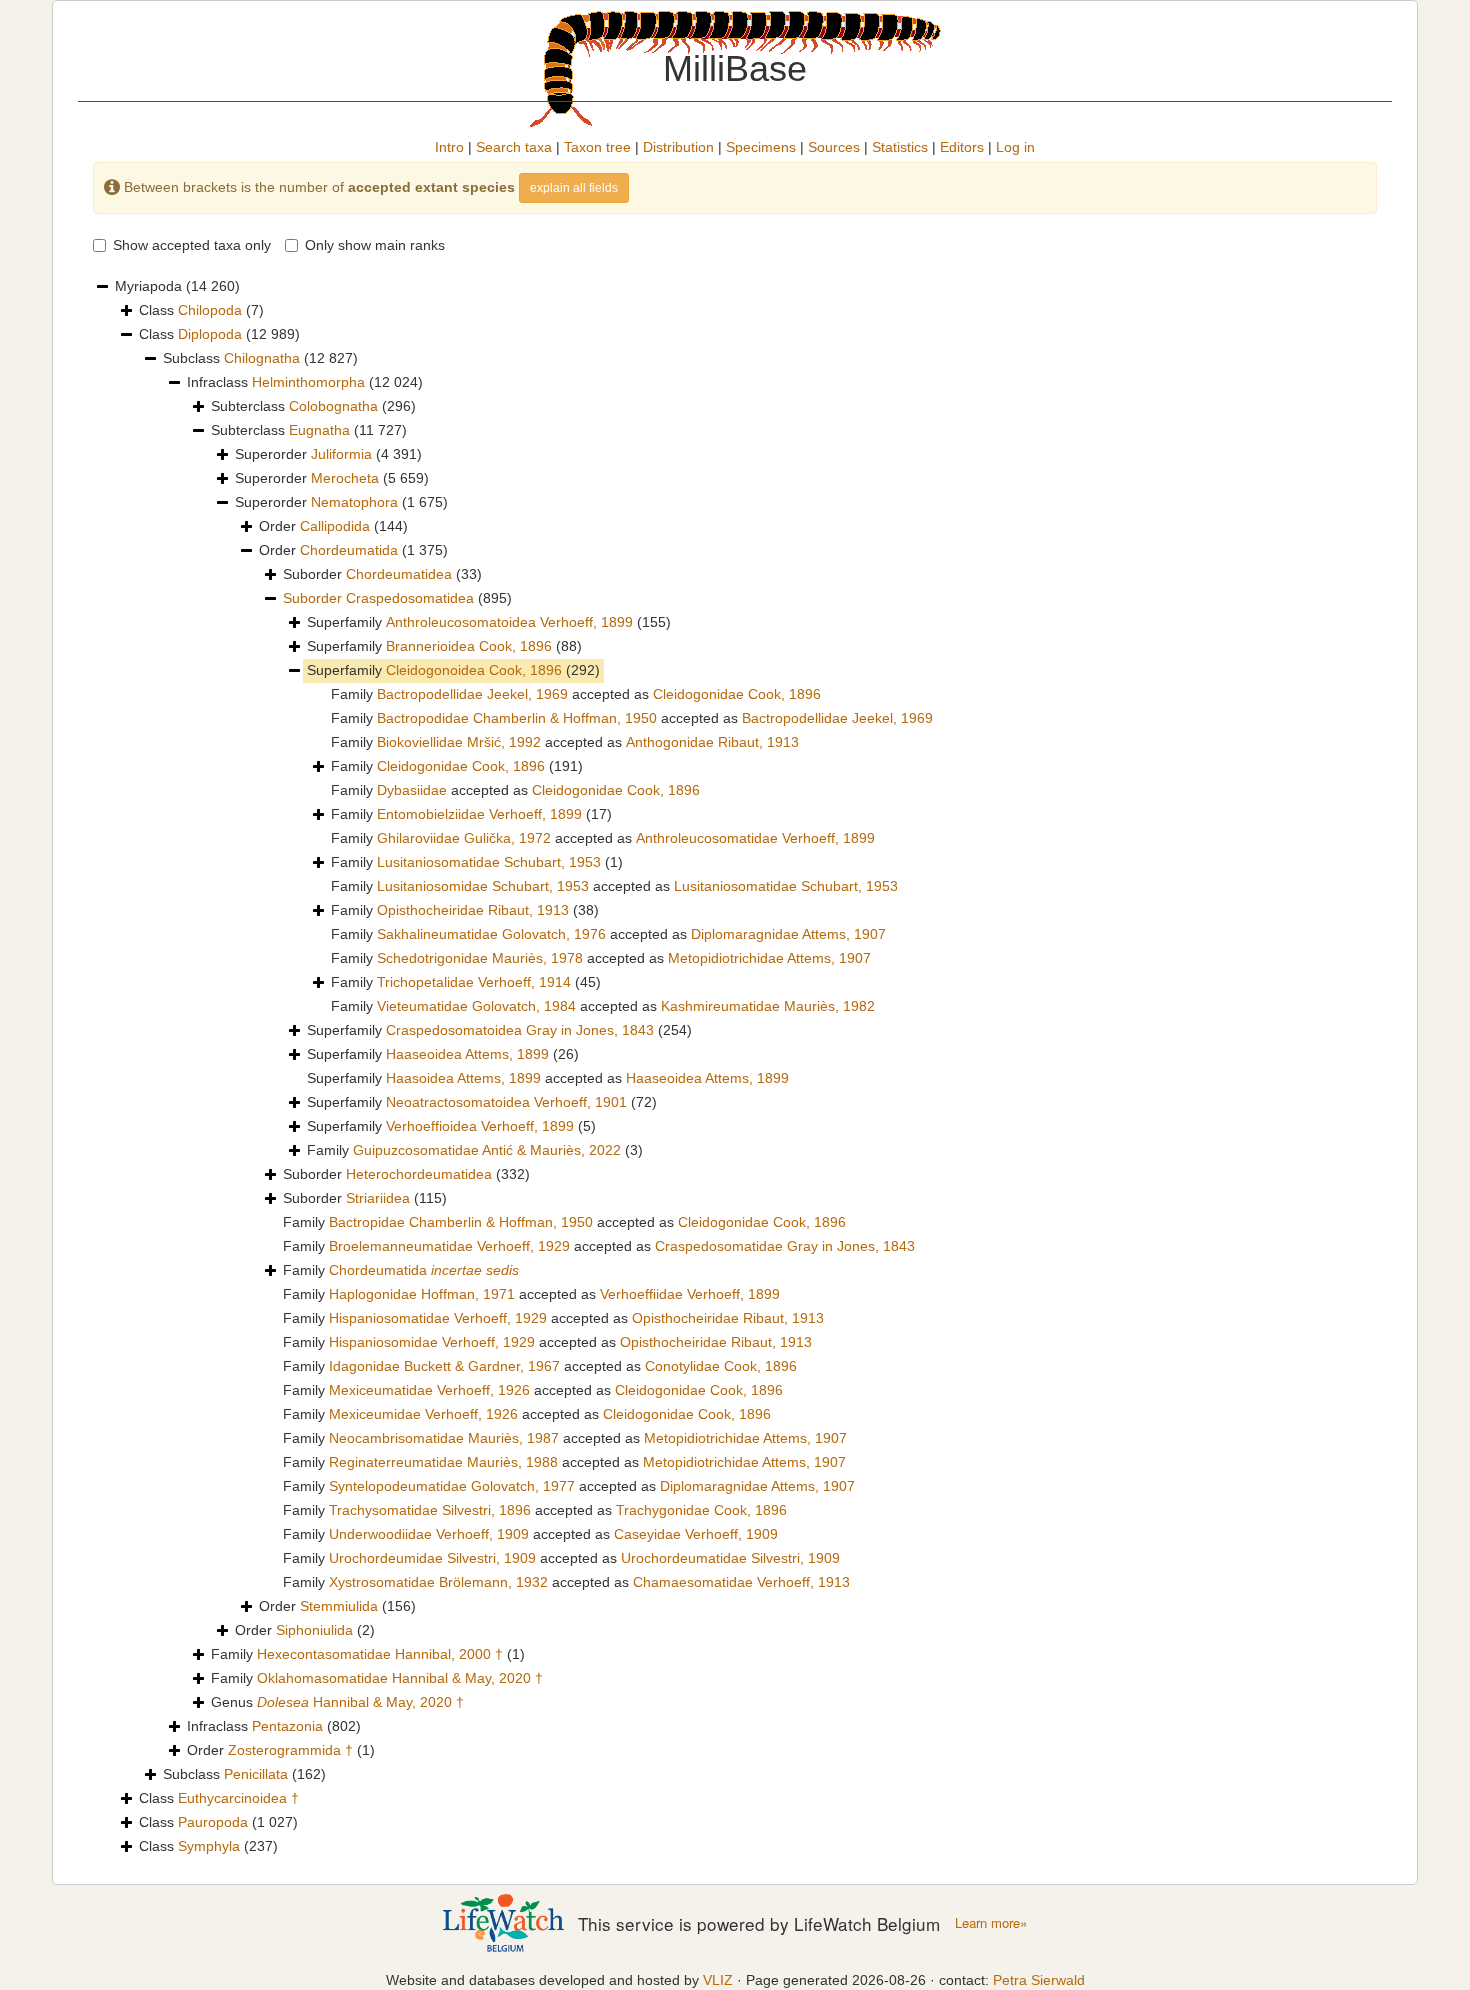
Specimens (761, 147)
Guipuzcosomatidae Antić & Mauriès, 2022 (487, 1150)
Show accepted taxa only (192, 245)
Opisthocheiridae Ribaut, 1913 (473, 910)
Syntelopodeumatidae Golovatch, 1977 (452, 1486)
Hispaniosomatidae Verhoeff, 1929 (438, 1318)
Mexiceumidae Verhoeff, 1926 (423, 1414)
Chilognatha (262, 358)
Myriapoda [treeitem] (177, 286)
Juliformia (341, 454)
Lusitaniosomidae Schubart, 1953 (483, 886)
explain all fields (574, 188)
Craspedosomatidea (410, 598)
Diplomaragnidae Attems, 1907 (788, 934)
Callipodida (335, 526)
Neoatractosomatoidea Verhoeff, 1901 (506, 1102)
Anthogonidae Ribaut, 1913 (712, 742)
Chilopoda (210, 310)
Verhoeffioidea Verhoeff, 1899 (480, 1126)
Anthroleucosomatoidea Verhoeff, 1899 (509, 622)
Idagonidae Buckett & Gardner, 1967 (444, 1366)
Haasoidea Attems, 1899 (463, 1078)
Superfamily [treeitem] (489, 622)
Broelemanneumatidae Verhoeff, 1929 (449, 1246)
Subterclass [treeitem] (313, 406)
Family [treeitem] (457, 766)
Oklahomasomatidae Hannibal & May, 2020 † (400, 1678)
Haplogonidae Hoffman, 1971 (422, 1294)
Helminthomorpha (308, 382)
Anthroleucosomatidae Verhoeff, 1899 (755, 838)
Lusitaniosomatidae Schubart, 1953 (489, 862)
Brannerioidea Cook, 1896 (469, 646)
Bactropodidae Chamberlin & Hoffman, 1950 (517, 718)
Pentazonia (287, 1726)
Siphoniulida (314, 1630)
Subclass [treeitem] (260, 358)
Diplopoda (210, 334)
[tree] (735, 1067)
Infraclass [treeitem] (305, 382)
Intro (449, 147)
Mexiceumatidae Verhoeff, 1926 (429, 1390)
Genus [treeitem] (337, 1702)
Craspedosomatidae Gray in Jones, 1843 (785, 1246)
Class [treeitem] (201, 310)
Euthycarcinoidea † (238, 1798)
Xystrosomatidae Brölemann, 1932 (438, 1582)
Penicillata (256, 1774)
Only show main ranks (375, 245)
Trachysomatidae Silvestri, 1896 (430, 1510)
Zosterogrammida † (290, 1750)
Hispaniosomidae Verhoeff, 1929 (432, 1342)
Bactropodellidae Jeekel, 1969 (472, 694)
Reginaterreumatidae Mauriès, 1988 (443, 1462)
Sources (834, 147)
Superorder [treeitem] (328, 454)
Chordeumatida (349, 550)
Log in (1015, 147)
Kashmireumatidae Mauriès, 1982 (768, 1006)
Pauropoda (213, 1822)
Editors (962, 147)
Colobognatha (333, 406)
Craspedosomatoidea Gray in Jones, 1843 (520, 1030)
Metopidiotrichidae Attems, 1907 (769, 958)
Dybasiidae (412, 790)
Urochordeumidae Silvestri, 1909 (432, 1558)
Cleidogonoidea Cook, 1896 (474, 670)
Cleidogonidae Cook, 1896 (737, 694)
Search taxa (514, 147)
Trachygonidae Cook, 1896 (701, 1510)
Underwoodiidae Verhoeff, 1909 (429, 1534)
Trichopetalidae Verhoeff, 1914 (474, 982)
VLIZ (718, 1980)
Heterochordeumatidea (419, 1174)
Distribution (678, 147)
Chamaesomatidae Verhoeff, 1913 (741, 1582)
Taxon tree (597, 147)
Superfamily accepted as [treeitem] (548, 1078)
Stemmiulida (339, 1606)
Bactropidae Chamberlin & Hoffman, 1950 (461, 1222)
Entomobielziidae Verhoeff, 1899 (479, 814)
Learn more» (991, 1923)
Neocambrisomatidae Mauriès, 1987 (444, 1438)
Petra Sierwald (1039, 1980)
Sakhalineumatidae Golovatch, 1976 (491, 934)
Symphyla (209, 1846)
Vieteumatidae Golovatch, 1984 (476, 1006)
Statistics (900, 147)
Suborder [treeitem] (382, 574)
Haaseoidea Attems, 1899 (467, 1054)
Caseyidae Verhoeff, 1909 (696, 1534)
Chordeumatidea (399, 574)
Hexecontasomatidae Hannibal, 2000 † (380, 1654)
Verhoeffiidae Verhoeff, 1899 (690, 1294)
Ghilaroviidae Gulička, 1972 (464, 838)
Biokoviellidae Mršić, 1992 (459, 742)
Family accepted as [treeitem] (576, 694)
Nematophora (354, 502)
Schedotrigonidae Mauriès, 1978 (480, 958)
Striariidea (378, 1198)
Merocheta (345, 478)
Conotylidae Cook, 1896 (721, 1366)
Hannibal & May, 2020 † (360, 1702)
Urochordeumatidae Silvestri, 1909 (730, 1558)
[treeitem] (397, 599)
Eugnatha (319, 430)
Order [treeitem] (333, 526)
